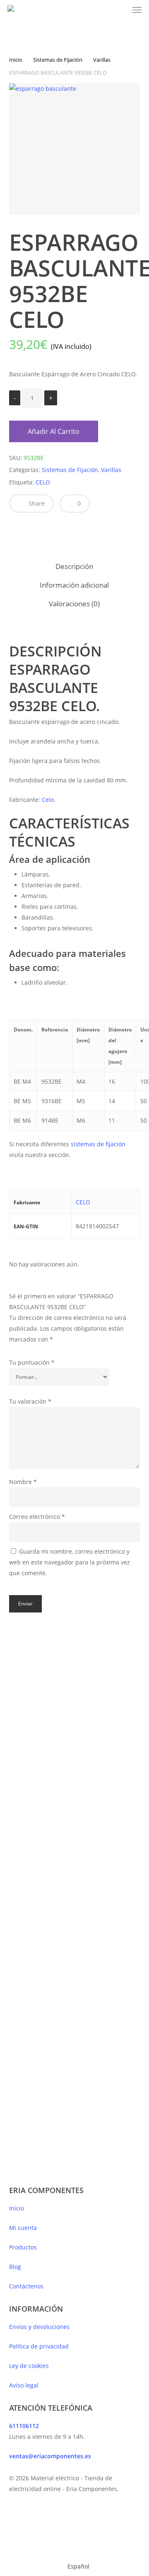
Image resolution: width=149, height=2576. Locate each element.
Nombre (23, 1482)
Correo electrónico (37, 1517)
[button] (137, 10)
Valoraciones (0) (74, 604)
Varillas (102, 60)
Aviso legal (24, 2385)
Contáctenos (26, 2286)
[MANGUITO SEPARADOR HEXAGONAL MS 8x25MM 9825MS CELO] (38, 1707)
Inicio (16, 60)
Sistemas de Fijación (58, 60)
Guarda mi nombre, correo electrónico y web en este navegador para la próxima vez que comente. (70, 1562)
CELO (43, 482)
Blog (15, 2267)
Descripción (74, 566)
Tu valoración (30, 1401)
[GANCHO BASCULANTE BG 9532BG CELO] (38, 2037)
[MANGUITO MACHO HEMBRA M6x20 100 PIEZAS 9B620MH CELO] (103, 1707)
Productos (23, 2247)
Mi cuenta (23, 2228)
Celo (48, 800)
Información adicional (74, 585)
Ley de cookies (29, 2366)
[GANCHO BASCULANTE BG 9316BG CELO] (103, 1882)
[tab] (75, 567)
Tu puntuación (32, 1362)
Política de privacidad (39, 2346)
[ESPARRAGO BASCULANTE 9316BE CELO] (38, 1882)
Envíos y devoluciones (39, 2327)
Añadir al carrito (54, 431)
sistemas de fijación (97, 1144)
